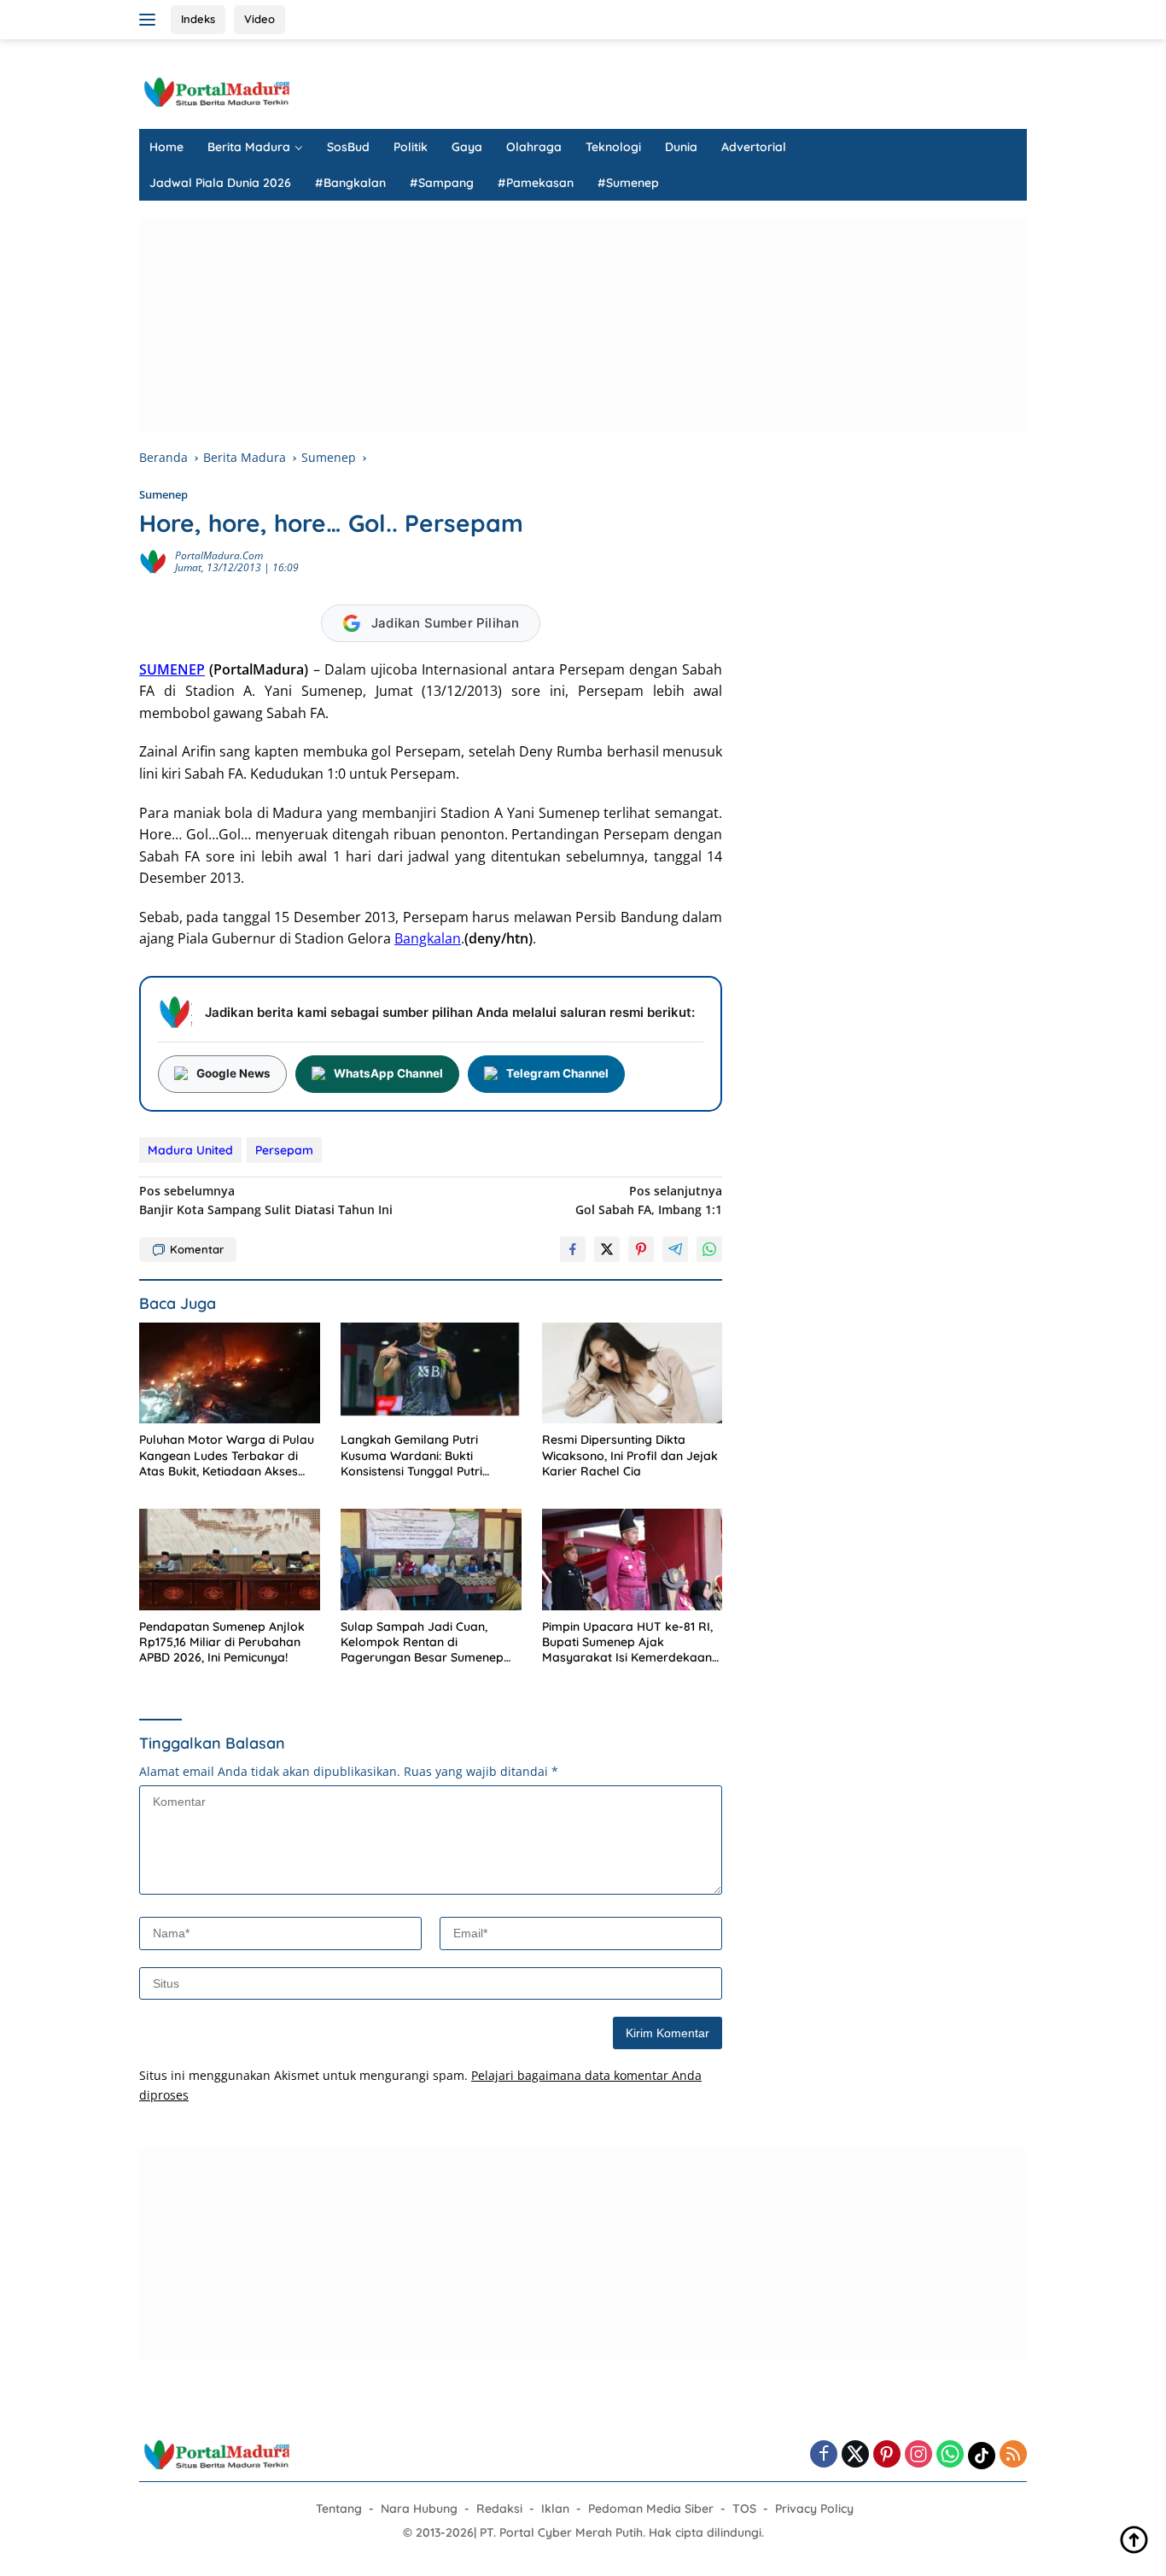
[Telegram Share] (675, 1249)
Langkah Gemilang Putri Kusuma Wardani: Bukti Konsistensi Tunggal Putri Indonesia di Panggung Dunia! (425, 1455)
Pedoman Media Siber (651, 2509)
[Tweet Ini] (607, 1249)
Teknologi (613, 147)
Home (166, 147)
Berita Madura (249, 147)
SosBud (348, 147)
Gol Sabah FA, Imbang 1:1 (649, 1200)
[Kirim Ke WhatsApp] (709, 1249)
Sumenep (163, 494)
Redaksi (499, 2509)
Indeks (198, 19)
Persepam (284, 1150)
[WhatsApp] (950, 2455)
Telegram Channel (557, 1073)
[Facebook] (824, 2455)
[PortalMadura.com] (216, 91)
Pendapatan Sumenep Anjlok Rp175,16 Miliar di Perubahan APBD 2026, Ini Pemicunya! (222, 1642)
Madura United (190, 1150)
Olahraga (534, 147)
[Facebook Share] (573, 1249)
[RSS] (1013, 2455)
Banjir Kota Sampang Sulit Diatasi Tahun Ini (266, 1200)
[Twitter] (855, 2455)
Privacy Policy (814, 2509)
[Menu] (151, 20)
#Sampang (442, 183)
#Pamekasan (536, 183)
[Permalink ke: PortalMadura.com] (153, 560)
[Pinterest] (887, 2455)
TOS (744, 2509)
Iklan (555, 2509)
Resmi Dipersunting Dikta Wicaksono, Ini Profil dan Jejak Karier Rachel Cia (630, 1455)
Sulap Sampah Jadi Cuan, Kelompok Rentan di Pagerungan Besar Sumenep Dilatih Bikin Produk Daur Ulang (430, 1642)
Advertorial (754, 147)
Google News (233, 1073)
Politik (411, 147)
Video (259, 19)
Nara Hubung (419, 2509)
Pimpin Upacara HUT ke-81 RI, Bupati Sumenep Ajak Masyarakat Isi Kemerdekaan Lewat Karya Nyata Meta (627, 1642)
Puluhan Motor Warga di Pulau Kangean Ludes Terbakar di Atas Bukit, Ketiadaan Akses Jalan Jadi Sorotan (227, 1455)
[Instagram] (918, 2455)
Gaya (467, 147)
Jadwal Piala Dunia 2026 (220, 183)
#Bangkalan (350, 183)
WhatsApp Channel (388, 1073)
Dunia (681, 147)
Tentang (339, 2509)
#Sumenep (628, 183)
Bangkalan (428, 938)
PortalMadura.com (219, 555)
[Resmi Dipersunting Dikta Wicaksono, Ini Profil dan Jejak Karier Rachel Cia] (633, 1373)
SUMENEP (172, 669)
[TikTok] (982, 2456)
